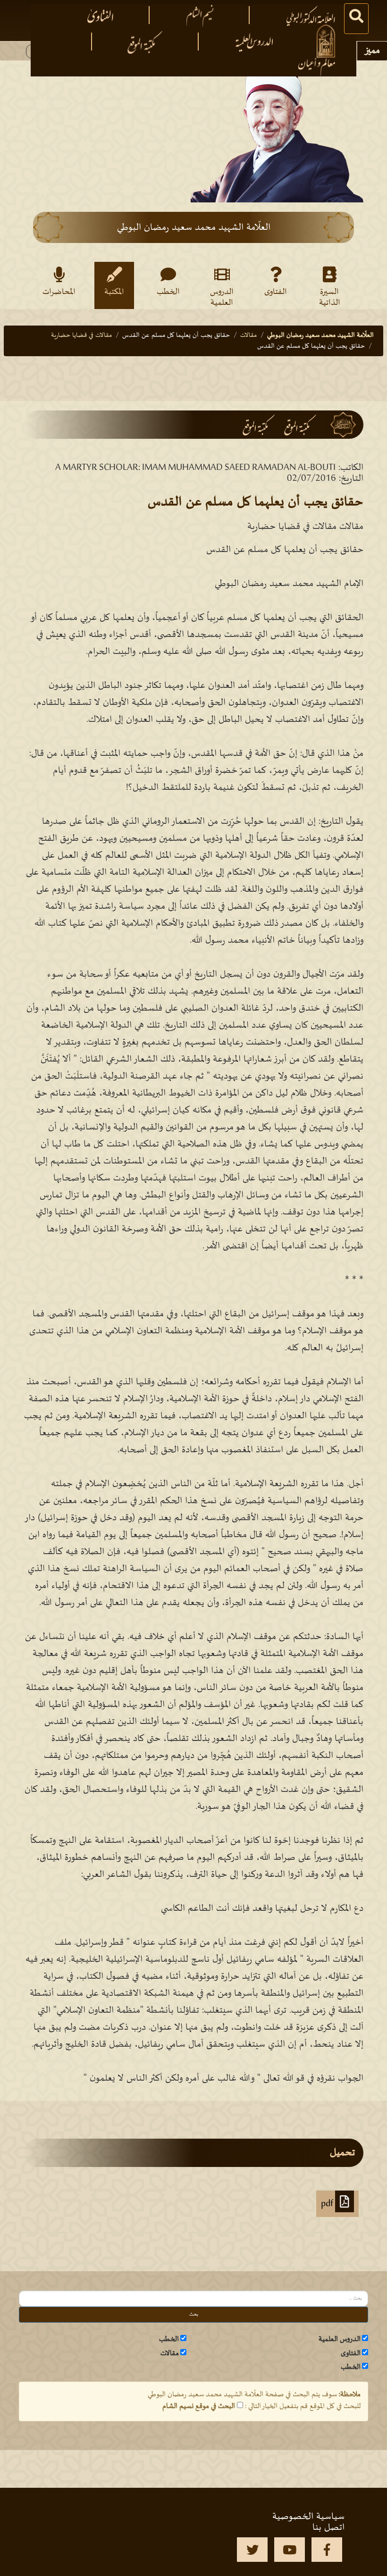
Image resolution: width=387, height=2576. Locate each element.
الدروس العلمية (222, 297)
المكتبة (114, 292)
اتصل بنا (328, 2527)
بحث (194, 2314)
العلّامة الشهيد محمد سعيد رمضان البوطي (320, 335)
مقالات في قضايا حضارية (81, 335)
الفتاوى (276, 292)
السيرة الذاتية (330, 297)
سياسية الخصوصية (308, 2517)
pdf (328, 2204)
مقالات (248, 335)
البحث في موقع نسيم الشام (199, 2406)
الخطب (168, 292)
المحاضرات (59, 292)
